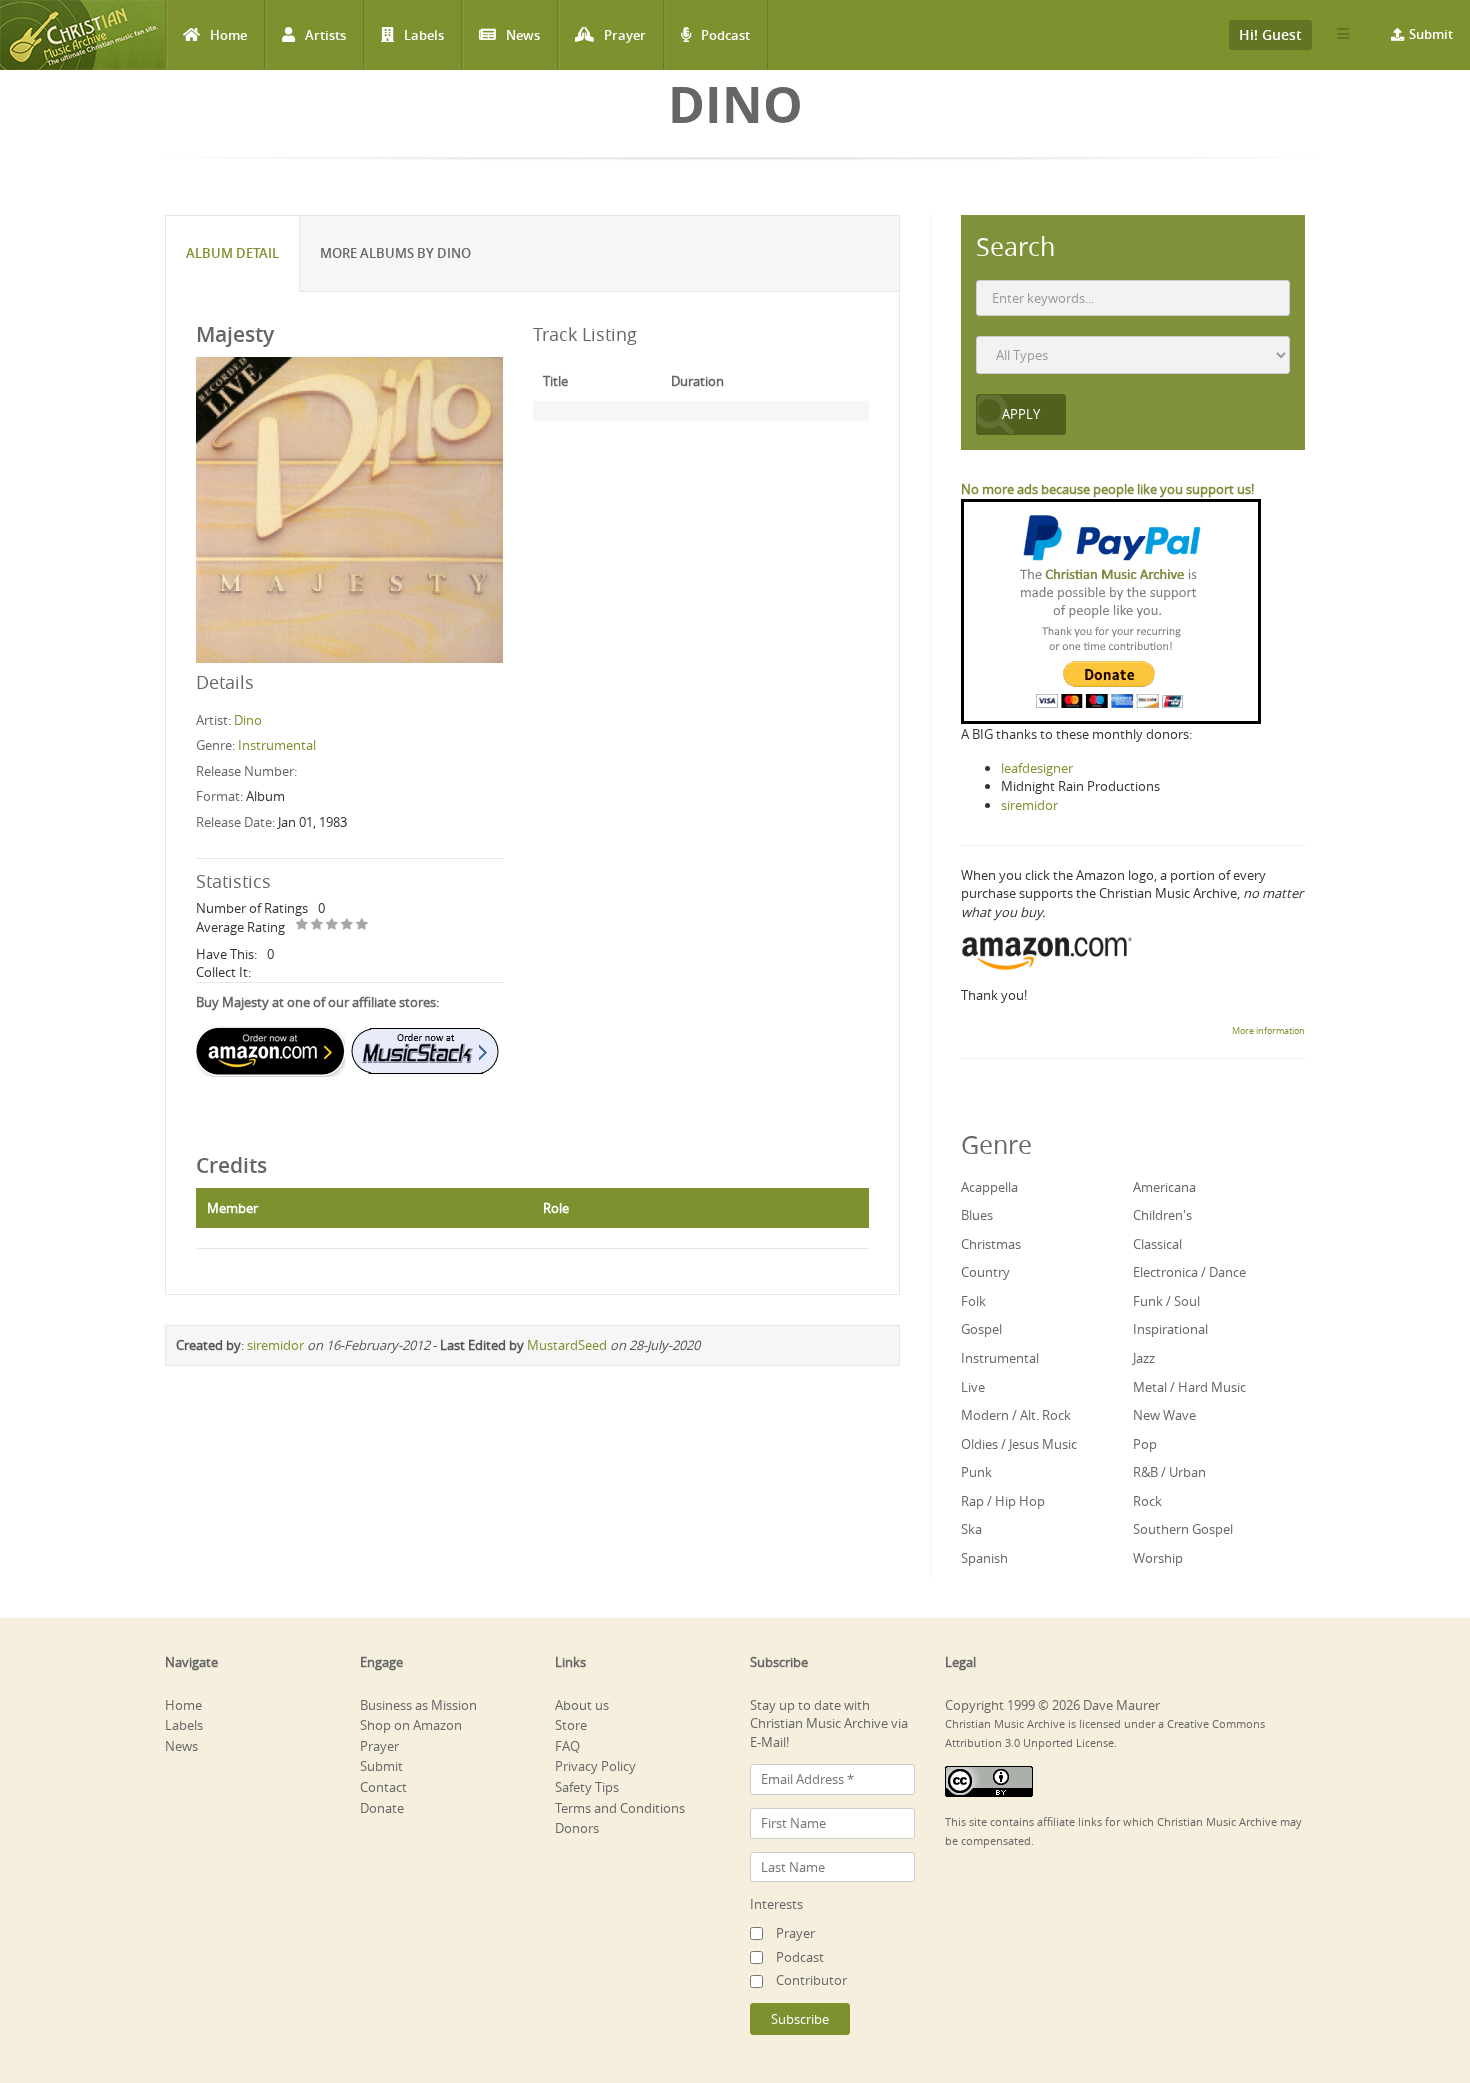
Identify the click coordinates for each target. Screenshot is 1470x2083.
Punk (976, 1472)
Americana (1164, 1187)
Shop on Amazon (411, 1725)
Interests (776, 1904)
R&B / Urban (1169, 1472)
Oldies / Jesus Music (1019, 1444)
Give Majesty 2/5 (317, 925)
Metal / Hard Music (1189, 1387)
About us (582, 1705)
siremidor (275, 1345)
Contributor (811, 1980)
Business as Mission (418, 1705)
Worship (1158, 1558)
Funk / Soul (1166, 1301)
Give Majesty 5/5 (362, 925)
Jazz (1144, 1358)
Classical (1157, 1244)
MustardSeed (567, 1345)
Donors (577, 1828)
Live (973, 1387)
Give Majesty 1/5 (302, 925)
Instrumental (277, 745)
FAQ (567, 1746)
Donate (382, 1808)
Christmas (991, 1244)
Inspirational (1170, 1329)
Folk (973, 1301)
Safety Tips (587, 1787)
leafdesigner (1037, 768)
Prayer (625, 35)
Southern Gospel (1183, 1529)
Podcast (725, 35)
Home (228, 35)
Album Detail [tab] (232, 253)
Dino (248, 720)
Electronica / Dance (1189, 1272)
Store (571, 1725)
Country (985, 1272)
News (523, 35)
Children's (1162, 1215)
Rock (1147, 1501)
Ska (971, 1529)
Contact (383, 1787)
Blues (977, 1215)
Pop (1145, 1444)
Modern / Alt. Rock (1016, 1415)
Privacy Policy (595, 1766)
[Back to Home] (82, 35)
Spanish (984, 1558)
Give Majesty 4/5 (347, 925)
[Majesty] (349, 509)
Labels (424, 35)
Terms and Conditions (620, 1808)
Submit (1431, 34)
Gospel (981, 1329)
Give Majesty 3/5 (332, 925)
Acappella (989, 1187)
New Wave (1164, 1415)
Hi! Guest (1270, 34)
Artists (325, 35)
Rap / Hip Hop (1003, 1501)
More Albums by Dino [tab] (395, 253)
